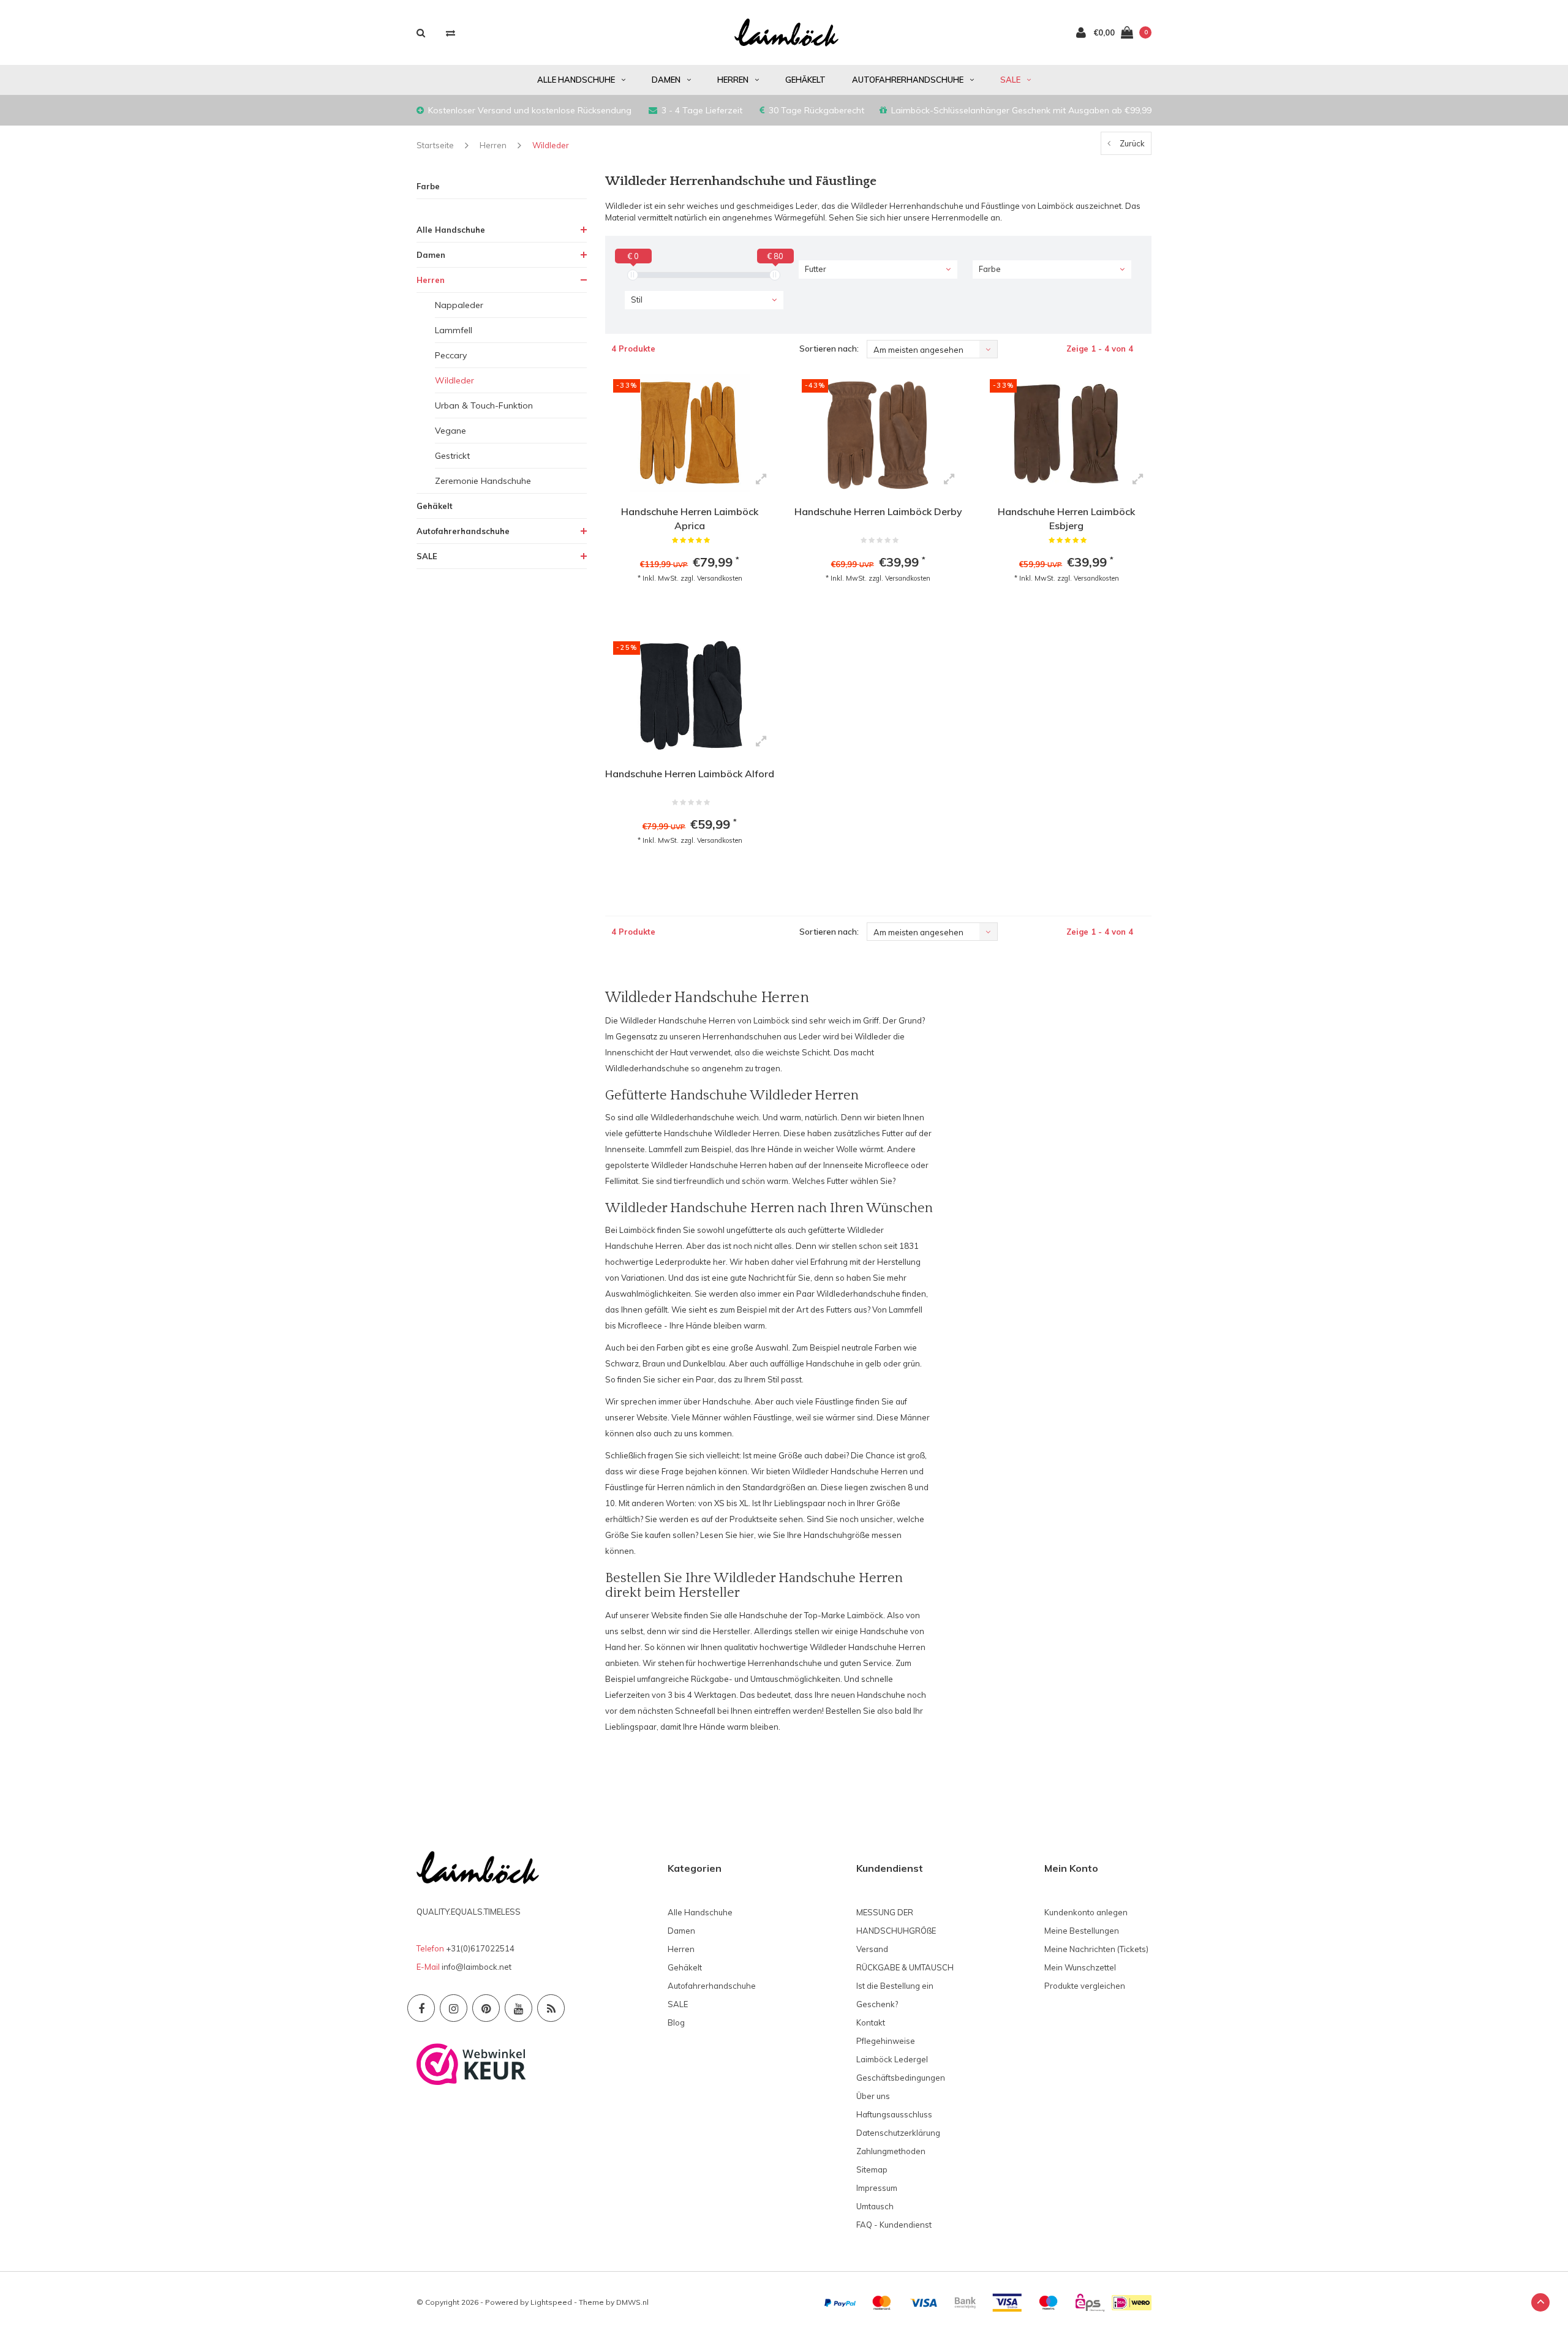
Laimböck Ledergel (892, 2059)
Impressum (877, 2188)
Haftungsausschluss (894, 2114)
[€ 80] (775, 275)
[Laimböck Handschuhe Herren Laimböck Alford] (690, 695)
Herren (733, 80)
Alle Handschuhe (576, 80)
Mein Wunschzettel (1080, 1967)
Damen (666, 80)
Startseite (435, 145)
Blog (676, 2022)
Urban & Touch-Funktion (484, 405)
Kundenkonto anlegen (1086, 1912)
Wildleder (551, 145)
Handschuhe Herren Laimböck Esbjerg (1066, 518)
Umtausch (875, 2206)
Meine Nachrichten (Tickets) (1096, 1949)
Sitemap (872, 2169)
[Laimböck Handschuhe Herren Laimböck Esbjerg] (1066, 433)
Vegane (450, 431)
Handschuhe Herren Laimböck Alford (690, 774)
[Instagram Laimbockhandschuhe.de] (454, 2008)
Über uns (873, 2096)
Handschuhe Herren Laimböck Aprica (690, 518)
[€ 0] (633, 275)
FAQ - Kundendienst (894, 2225)
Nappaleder (459, 305)
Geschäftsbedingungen (901, 2078)
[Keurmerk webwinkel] (471, 2063)
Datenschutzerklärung (898, 2133)
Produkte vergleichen (1085, 1986)
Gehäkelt (805, 80)
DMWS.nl (632, 2302)
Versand (872, 1949)
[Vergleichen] (450, 33)
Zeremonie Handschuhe (483, 481)
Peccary (451, 355)
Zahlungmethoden (891, 2151)
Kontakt (871, 2022)
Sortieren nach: (829, 349)
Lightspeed (551, 2302)
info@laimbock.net (477, 1967)
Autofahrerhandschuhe (908, 80)
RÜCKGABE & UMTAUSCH (905, 1967)
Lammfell (454, 330)
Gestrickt (452, 456)
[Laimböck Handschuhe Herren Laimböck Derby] (878, 433)
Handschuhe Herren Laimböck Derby (878, 511)
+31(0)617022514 (480, 1948)
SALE (1010, 80)
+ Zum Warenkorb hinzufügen (686, 609)
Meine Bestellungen (1082, 1931)
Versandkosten (720, 578)
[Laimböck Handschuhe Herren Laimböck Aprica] (690, 433)
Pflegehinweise (886, 2041)
